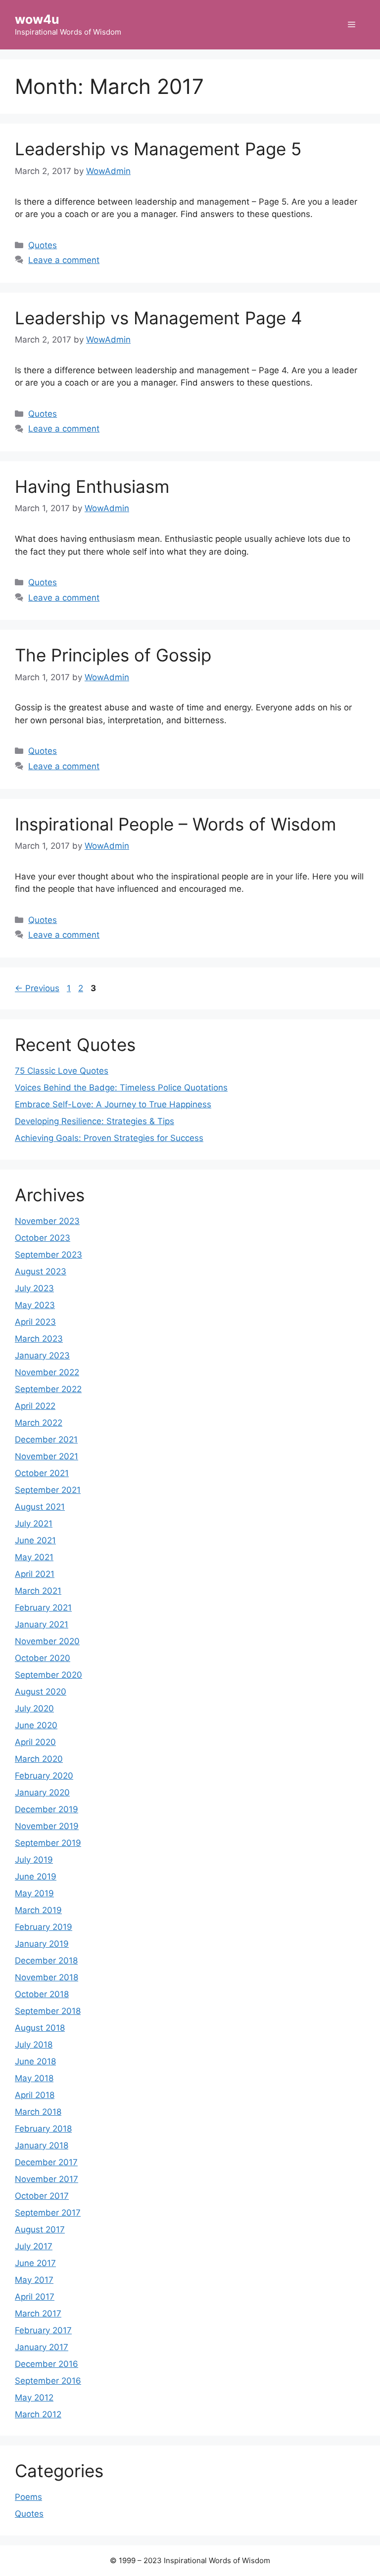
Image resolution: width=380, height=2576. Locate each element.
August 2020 (41, 1692)
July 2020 (34, 1708)
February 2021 (43, 1608)
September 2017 (48, 2213)
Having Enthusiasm (92, 486)
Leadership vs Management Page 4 (158, 318)
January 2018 (42, 2145)
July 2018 (34, 2045)
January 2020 (42, 1792)
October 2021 (42, 1473)
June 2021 (35, 1540)
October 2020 (43, 1658)
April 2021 (35, 1574)
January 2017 (42, 2347)
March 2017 (38, 2314)
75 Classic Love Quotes (62, 1071)
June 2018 (35, 2061)
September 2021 (48, 1490)
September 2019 (48, 1843)
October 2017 (42, 2196)
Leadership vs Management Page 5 (158, 149)
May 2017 (34, 2280)
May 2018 (34, 2078)
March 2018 (38, 2112)
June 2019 (36, 1877)
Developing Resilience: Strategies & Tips (95, 1121)
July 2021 (34, 1524)
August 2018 (40, 2028)
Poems (28, 2497)
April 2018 (35, 2095)
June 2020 (36, 1725)
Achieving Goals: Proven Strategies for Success (109, 1138)
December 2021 (46, 1440)
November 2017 (47, 2179)
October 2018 (42, 1994)
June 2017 (35, 2263)
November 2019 (47, 1826)
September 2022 (48, 1389)
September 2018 (48, 2011)
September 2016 (48, 2381)
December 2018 (46, 1961)
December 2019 (47, 1809)
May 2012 (34, 2398)
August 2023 (41, 1271)
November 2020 (47, 1641)
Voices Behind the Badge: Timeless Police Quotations (121, 1088)
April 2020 (35, 1742)
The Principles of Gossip (113, 655)
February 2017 (43, 2330)
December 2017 (46, 2162)
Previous (37, 988)
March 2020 (39, 1759)
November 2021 (47, 1456)
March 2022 (39, 1423)
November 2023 (47, 1221)
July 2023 (34, 1288)
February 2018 (43, 2129)
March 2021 (38, 1591)
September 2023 (48, 1255)
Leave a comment (64, 260)
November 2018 (47, 1977)
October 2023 (43, 1238)
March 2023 (39, 1339)
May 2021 (34, 1557)
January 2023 (42, 1355)
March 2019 (38, 1910)
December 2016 (47, 2364)
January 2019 (42, 1944)
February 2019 (44, 1927)
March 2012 (38, 2414)
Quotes (43, 245)
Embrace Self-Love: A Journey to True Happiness (113, 1104)
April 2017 (35, 2297)
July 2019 (34, 1860)
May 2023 (35, 1305)
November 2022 (47, 1372)
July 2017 (34, 2246)
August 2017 (40, 2229)
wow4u (37, 19)
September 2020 (48, 1675)
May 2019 (34, 1893)
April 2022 (35, 1406)
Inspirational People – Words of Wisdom (175, 824)
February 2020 (44, 1776)
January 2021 (42, 1624)
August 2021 (40, 1507)
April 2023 (35, 1322)
